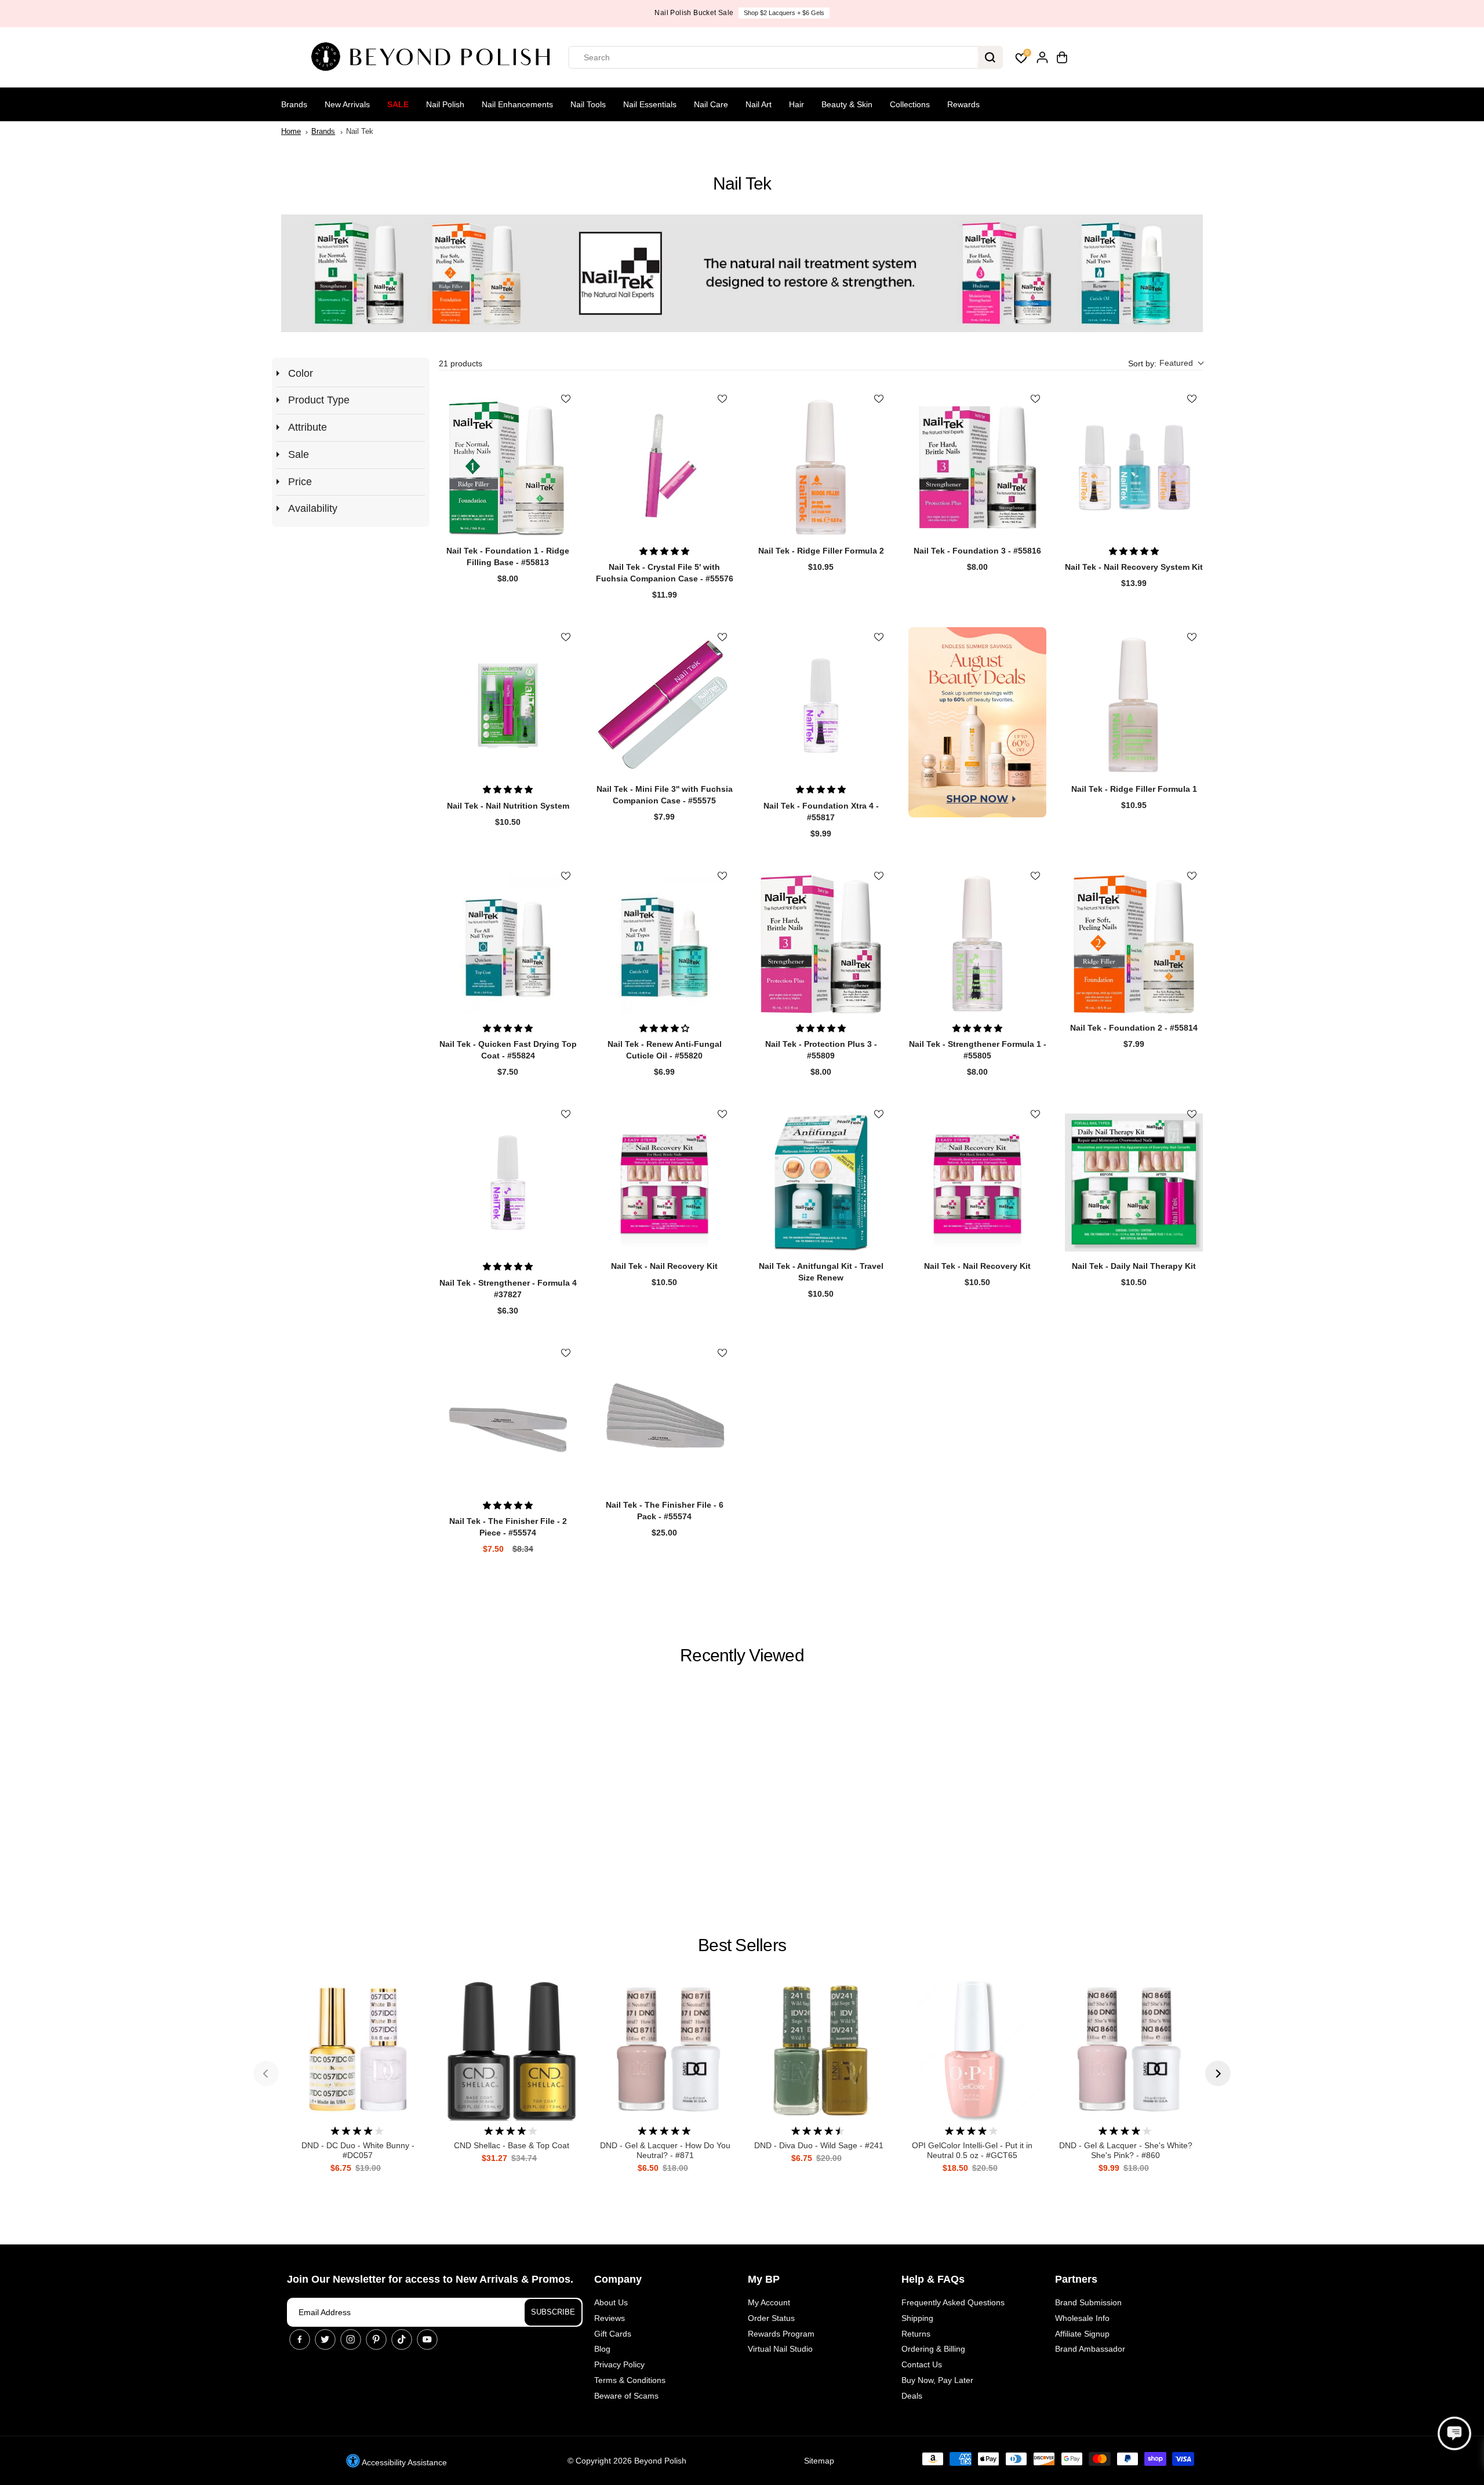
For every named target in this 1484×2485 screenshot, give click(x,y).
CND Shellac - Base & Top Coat (512, 2145)
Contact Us (922, 2364)
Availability (313, 508)
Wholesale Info (1082, 2318)
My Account (769, 2302)
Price (300, 482)
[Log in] (1042, 57)
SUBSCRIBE (553, 2312)
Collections (910, 104)
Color (301, 373)
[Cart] (1062, 57)
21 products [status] (461, 363)
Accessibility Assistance (403, 2462)
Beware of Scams (626, 2396)
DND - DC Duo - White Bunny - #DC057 (358, 2150)
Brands (294, 104)
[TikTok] (402, 2340)
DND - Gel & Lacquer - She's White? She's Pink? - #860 (1126, 2150)
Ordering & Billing (933, 2349)
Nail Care (711, 104)
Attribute (308, 427)
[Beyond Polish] (435, 57)
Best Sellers (742, 1945)
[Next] (1218, 2073)
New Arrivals (347, 104)
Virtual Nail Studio (780, 2349)
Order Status (771, 2318)
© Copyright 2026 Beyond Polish (627, 2461)
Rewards (963, 104)
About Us (611, 2302)
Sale (398, 104)
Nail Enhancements (517, 104)
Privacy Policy (619, 2364)
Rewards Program (781, 2334)
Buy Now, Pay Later (937, 2380)
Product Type (319, 400)
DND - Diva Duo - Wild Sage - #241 (819, 2145)
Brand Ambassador (1090, 2349)
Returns (916, 2334)
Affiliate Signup (1082, 2334)
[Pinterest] (376, 2340)
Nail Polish (445, 104)
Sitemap (819, 2461)
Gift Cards (613, 2334)
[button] (1165, 364)
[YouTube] (427, 2340)
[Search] (990, 57)
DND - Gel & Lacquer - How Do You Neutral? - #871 (665, 2150)
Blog (602, 2349)
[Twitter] (325, 2340)
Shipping (917, 2318)
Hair (796, 104)
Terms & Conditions (630, 2380)
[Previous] (266, 2073)
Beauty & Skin (847, 104)
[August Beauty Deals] (977, 722)
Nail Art (759, 104)
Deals (912, 2396)
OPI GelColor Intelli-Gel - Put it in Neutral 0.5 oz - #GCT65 (972, 2150)
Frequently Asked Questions (953, 2302)
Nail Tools (588, 104)
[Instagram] (351, 2340)
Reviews (610, 2318)
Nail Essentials (650, 104)
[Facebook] (300, 2340)
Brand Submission (1088, 2302)
